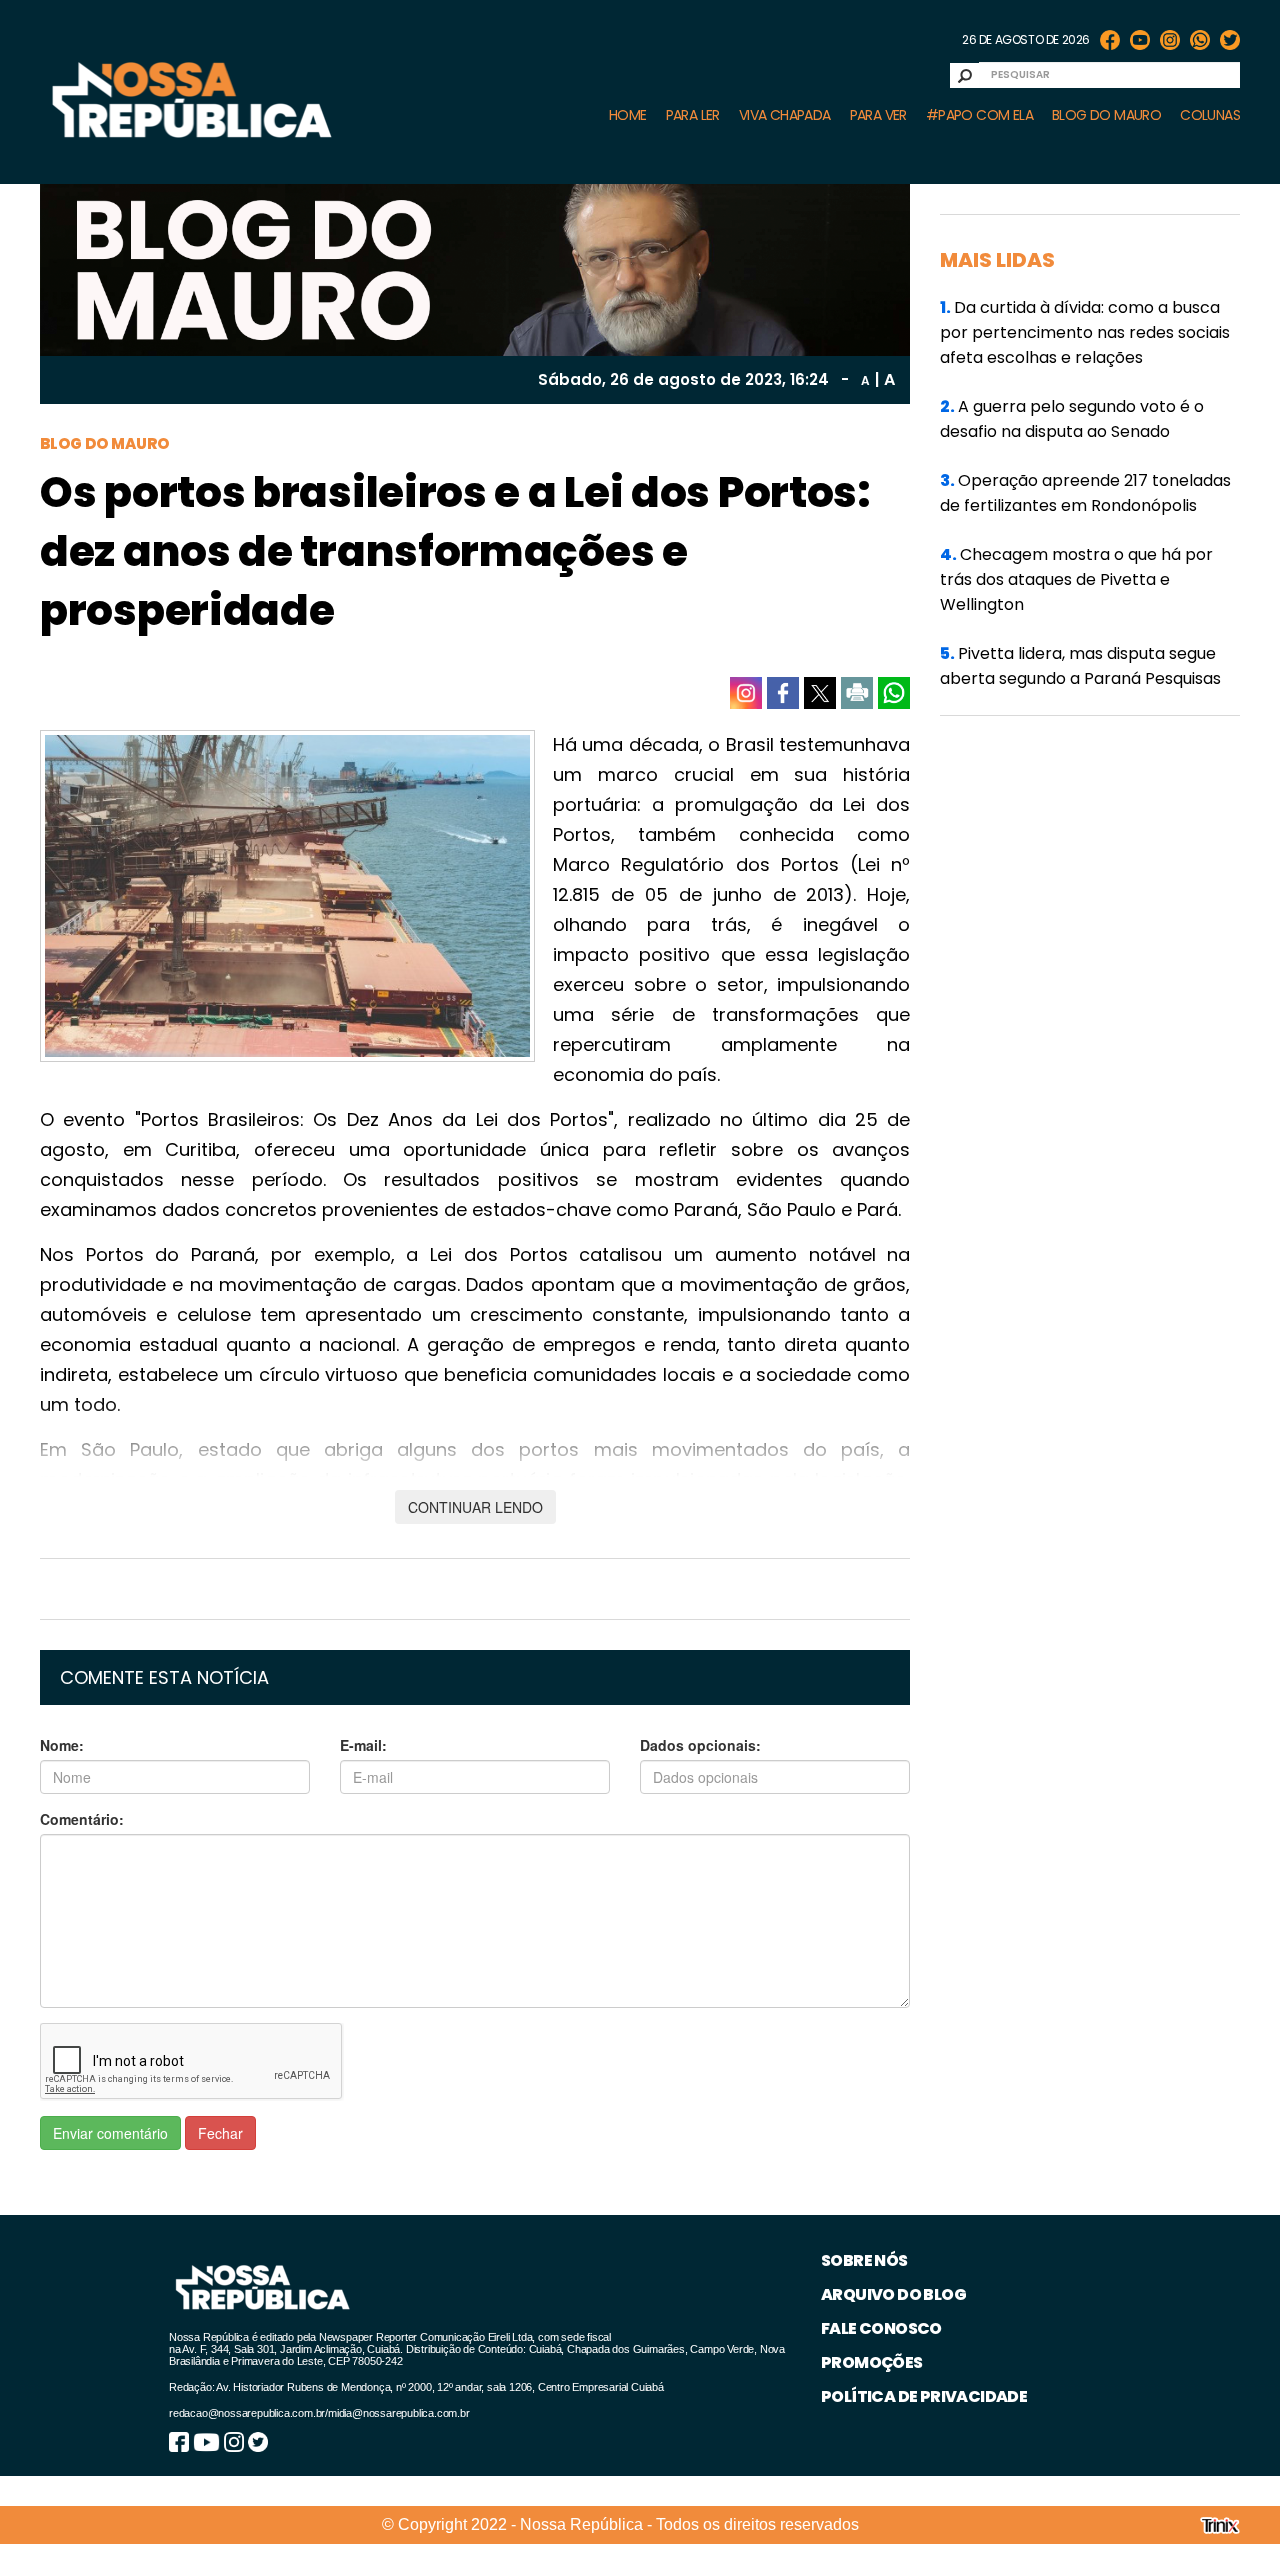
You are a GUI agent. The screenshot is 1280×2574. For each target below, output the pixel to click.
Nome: (62, 1745)
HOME (628, 115)
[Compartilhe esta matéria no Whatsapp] (894, 693)
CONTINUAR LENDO (475, 1507)
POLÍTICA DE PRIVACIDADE (924, 2396)
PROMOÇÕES (872, 2362)
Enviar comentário (110, 2133)
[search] (965, 75)
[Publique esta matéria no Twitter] (820, 693)
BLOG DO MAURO (1106, 115)
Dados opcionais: (700, 1745)
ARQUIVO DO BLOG (893, 2294)
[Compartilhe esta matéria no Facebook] (783, 693)
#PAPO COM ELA (979, 115)
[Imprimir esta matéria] (857, 693)
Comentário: (82, 1819)
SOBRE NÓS (864, 2260)
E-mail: (363, 1745)
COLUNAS (1210, 115)
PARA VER (878, 115)
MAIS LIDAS (997, 260)
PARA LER (693, 115)
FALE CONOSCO (881, 2328)
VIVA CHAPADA (785, 115)
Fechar (220, 2133)
